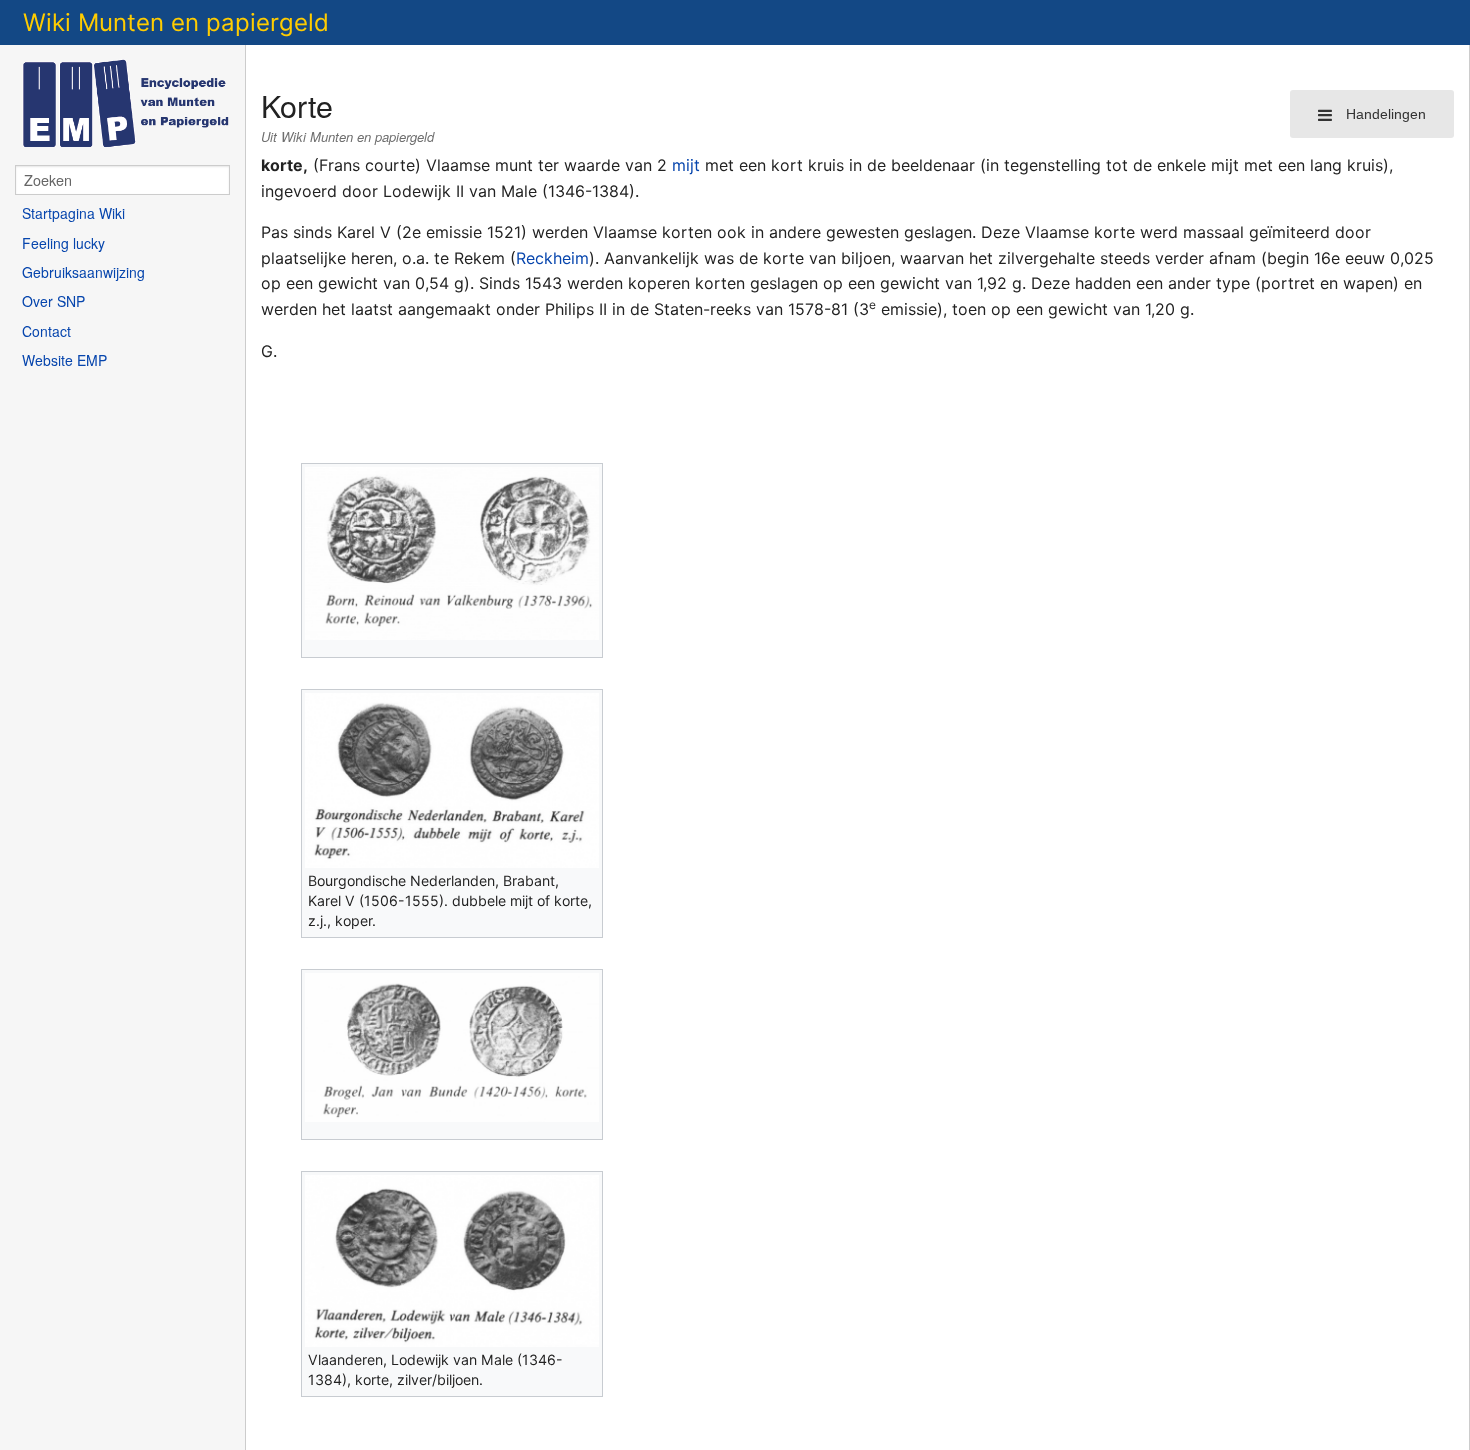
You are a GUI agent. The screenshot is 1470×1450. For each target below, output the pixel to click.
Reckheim (552, 258)
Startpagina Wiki (73, 213)
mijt (686, 165)
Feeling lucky (63, 243)
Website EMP (64, 360)
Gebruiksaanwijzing (83, 272)
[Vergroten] (588, 648)
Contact (46, 331)
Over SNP (53, 301)
